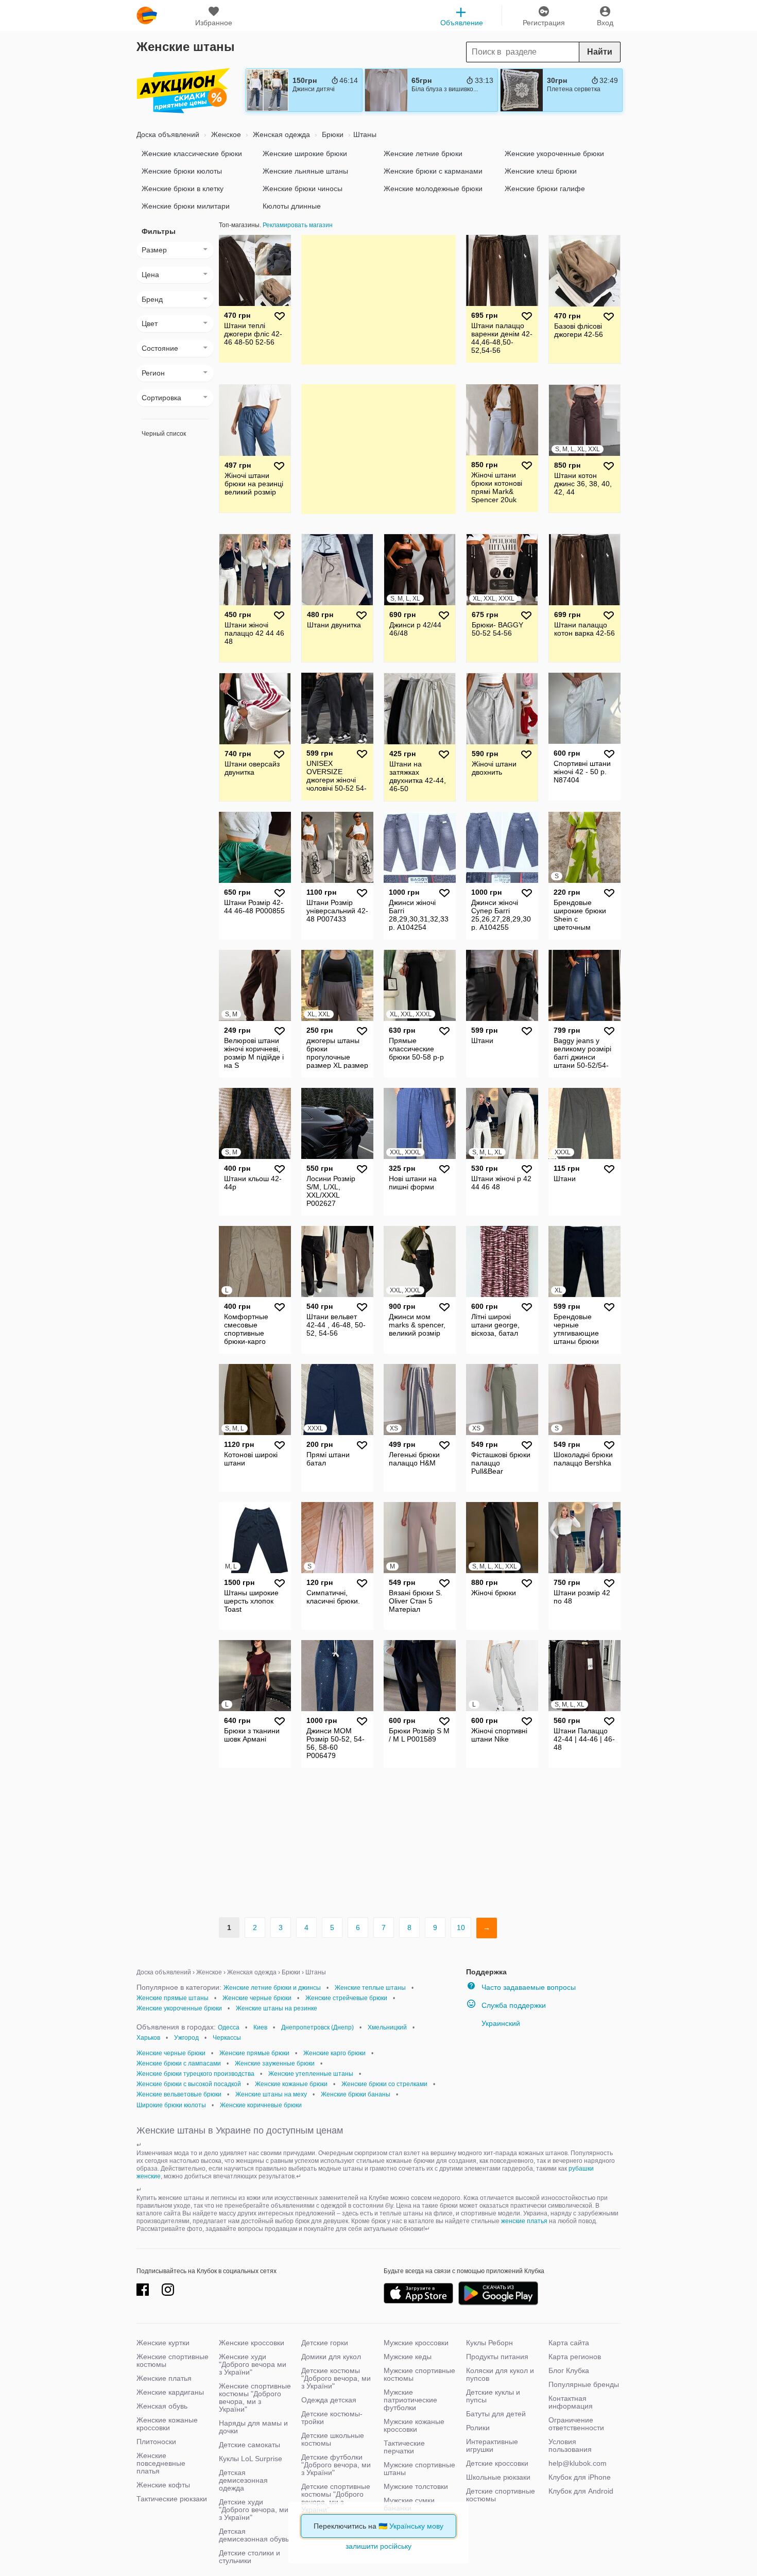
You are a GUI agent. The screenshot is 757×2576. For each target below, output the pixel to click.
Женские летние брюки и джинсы (272, 1988)
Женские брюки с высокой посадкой (189, 2084)
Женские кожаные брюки (291, 2084)
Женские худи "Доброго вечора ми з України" (253, 2364)
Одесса (229, 2027)
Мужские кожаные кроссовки (414, 2425)
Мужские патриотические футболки (410, 2400)
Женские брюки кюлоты (182, 171)
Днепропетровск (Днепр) (317, 2027)
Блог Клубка (569, 2370)
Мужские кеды (408, 2357)
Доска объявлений (168, 134)
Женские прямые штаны (173, 1998)
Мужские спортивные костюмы (419, 2374)
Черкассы (227, 2038)
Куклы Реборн (489, 2343)
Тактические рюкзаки (172, 2499)
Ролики (478, 2428)
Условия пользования (570, 2445)
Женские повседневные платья (161, 2463)
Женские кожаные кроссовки (167, 2424)
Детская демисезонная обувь (254, 2535)
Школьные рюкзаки (498, 2477)
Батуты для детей (496, 2414)
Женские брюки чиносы (303, 189)
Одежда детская (329, 2400)
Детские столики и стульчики (250, 2557)
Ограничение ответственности (576, 2424)
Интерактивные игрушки (492, 2445)
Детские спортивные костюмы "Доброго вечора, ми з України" (336, 2498)
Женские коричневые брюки (261, 2105)
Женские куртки (163, 2343)
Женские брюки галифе (545, 189)
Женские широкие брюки (305, 153)
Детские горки (325, 2343)
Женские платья (164, 2378)
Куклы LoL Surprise (251, 2459)
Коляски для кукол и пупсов (500, 2374)
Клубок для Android (581, 2491)
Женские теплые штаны (370, 1988)
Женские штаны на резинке (277, 2008)
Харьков (148, 2038)
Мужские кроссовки (416, 2343)
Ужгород (186, 2038)
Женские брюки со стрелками (384, 2084)
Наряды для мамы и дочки (253, 2427)
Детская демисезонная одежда (243, 2480)
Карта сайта (569, 2343)
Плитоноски (156, 2442)
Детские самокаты (250, 2445)
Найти (600, 52)
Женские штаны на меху (271, 2094)
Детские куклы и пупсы (493, 2396)
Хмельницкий (387, 2027)
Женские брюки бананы (356, 2094)
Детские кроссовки (497, 2463)
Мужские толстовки (416, 2486)
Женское (225, 134)
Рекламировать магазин (298, 225)
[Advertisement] (378, 299)
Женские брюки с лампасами (179, 2063)
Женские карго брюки (334, 2053)
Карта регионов (575, 2357)
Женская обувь (162, 2406)
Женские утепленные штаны (311, 2074)
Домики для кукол (331, 2357)
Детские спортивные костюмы (501, 2495)
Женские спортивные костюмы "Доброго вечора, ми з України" (255, 2398)
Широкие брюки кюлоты (171, 2105)
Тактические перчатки (404, 2447)
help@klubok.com (578, 2463)
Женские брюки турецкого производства (195, 2074)
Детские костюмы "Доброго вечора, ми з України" (336, 2378)
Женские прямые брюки (254, 2053)
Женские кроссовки (252, 2343)
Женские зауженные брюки (275, 2063)
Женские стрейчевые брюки (346, 1998)
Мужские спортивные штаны (419, 2469)
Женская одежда (280, 134)
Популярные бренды (584, 2384)
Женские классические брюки (192, 153)
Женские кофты (163, 2485)
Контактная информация (571, 2402)
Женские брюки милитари (186, 206)
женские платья (524, 2221)
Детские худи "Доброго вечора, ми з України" (254, 2510)
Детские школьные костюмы (333, 2439)
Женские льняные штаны (305, 171)
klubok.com (147, 15)
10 (461, 1927)
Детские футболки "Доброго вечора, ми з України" (336, 2465)
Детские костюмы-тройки (332, 2418)
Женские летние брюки (423, 153)
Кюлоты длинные (292, 206)
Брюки (332, 134)
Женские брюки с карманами (433, 171)
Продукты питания (497, 2357)
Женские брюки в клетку (183, 189)
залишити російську (378, 2546)
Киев (260, 2027)
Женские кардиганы (170, 2392)
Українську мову (416, 2526)
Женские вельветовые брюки (179, 2094)
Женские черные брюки (257, 1998)
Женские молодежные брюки (433, 189)
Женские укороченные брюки (554, 153)
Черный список (164, 434)
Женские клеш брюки (541, 171)
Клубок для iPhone (580, 2477)
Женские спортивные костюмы (173, 2360)
